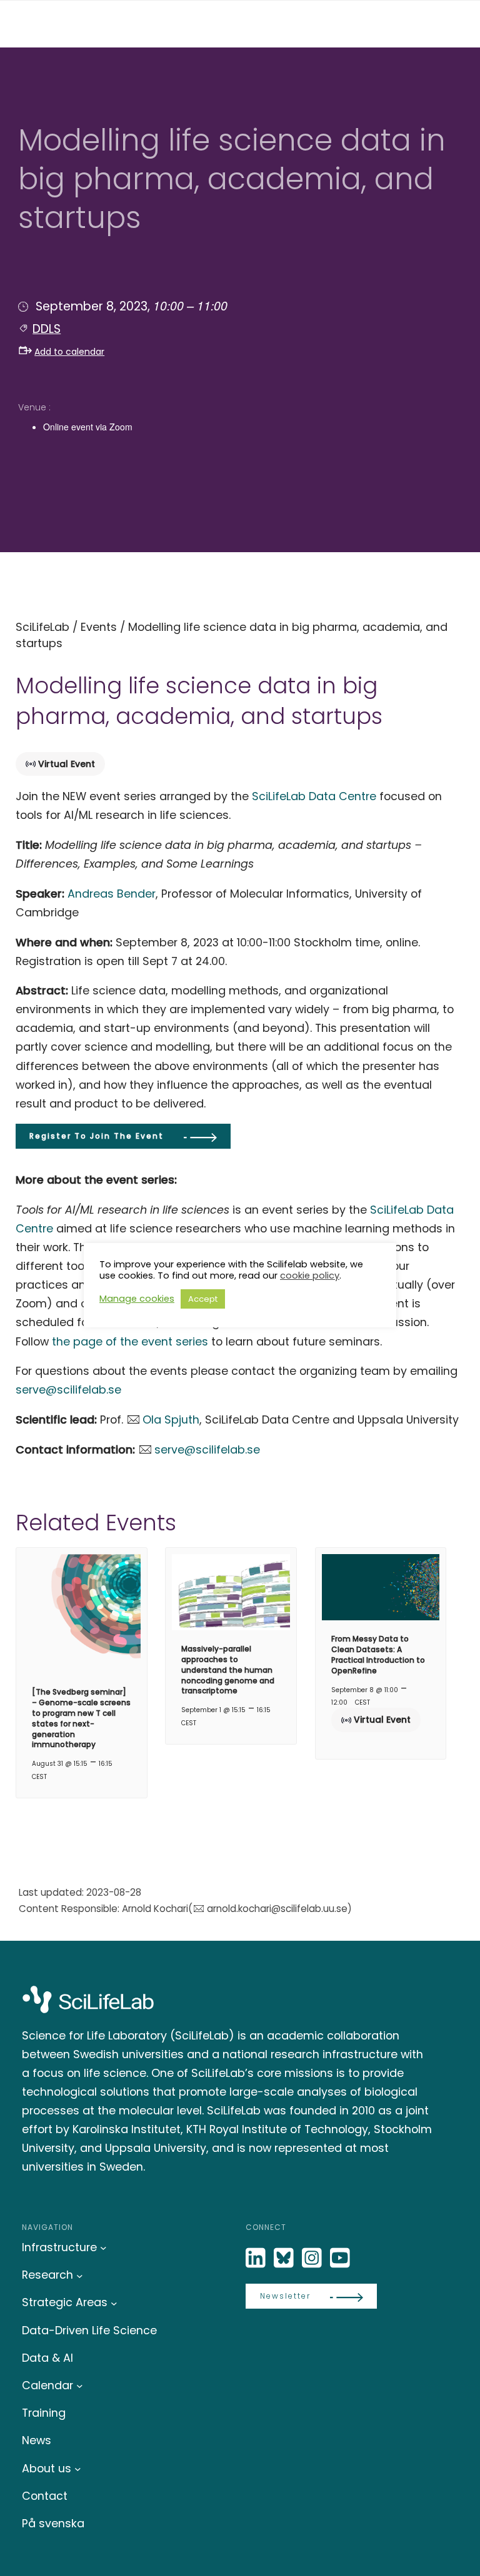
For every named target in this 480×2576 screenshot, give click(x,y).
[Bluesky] (285, 2258)
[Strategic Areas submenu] (114, 2303)
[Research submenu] (80, 2275)
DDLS (47, 329)
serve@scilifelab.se (68, 1390)
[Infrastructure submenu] (103, 2248)
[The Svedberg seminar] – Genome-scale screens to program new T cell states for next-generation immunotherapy (81, 1718)
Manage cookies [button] (137, 1299)
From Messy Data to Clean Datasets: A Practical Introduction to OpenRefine (378, 1654)
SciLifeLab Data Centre (314, 796)
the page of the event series (130, 1341)
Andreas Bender (112, 894)
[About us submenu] (78, 2469)
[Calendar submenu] (80, 2386)
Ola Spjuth (171, 1419)
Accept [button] (203, 1299)
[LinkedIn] (257, 2258)
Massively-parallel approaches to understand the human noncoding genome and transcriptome (228, 1670)
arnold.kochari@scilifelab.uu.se (277, 1909)
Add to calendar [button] (69, 352)
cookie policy (310, 1276)
